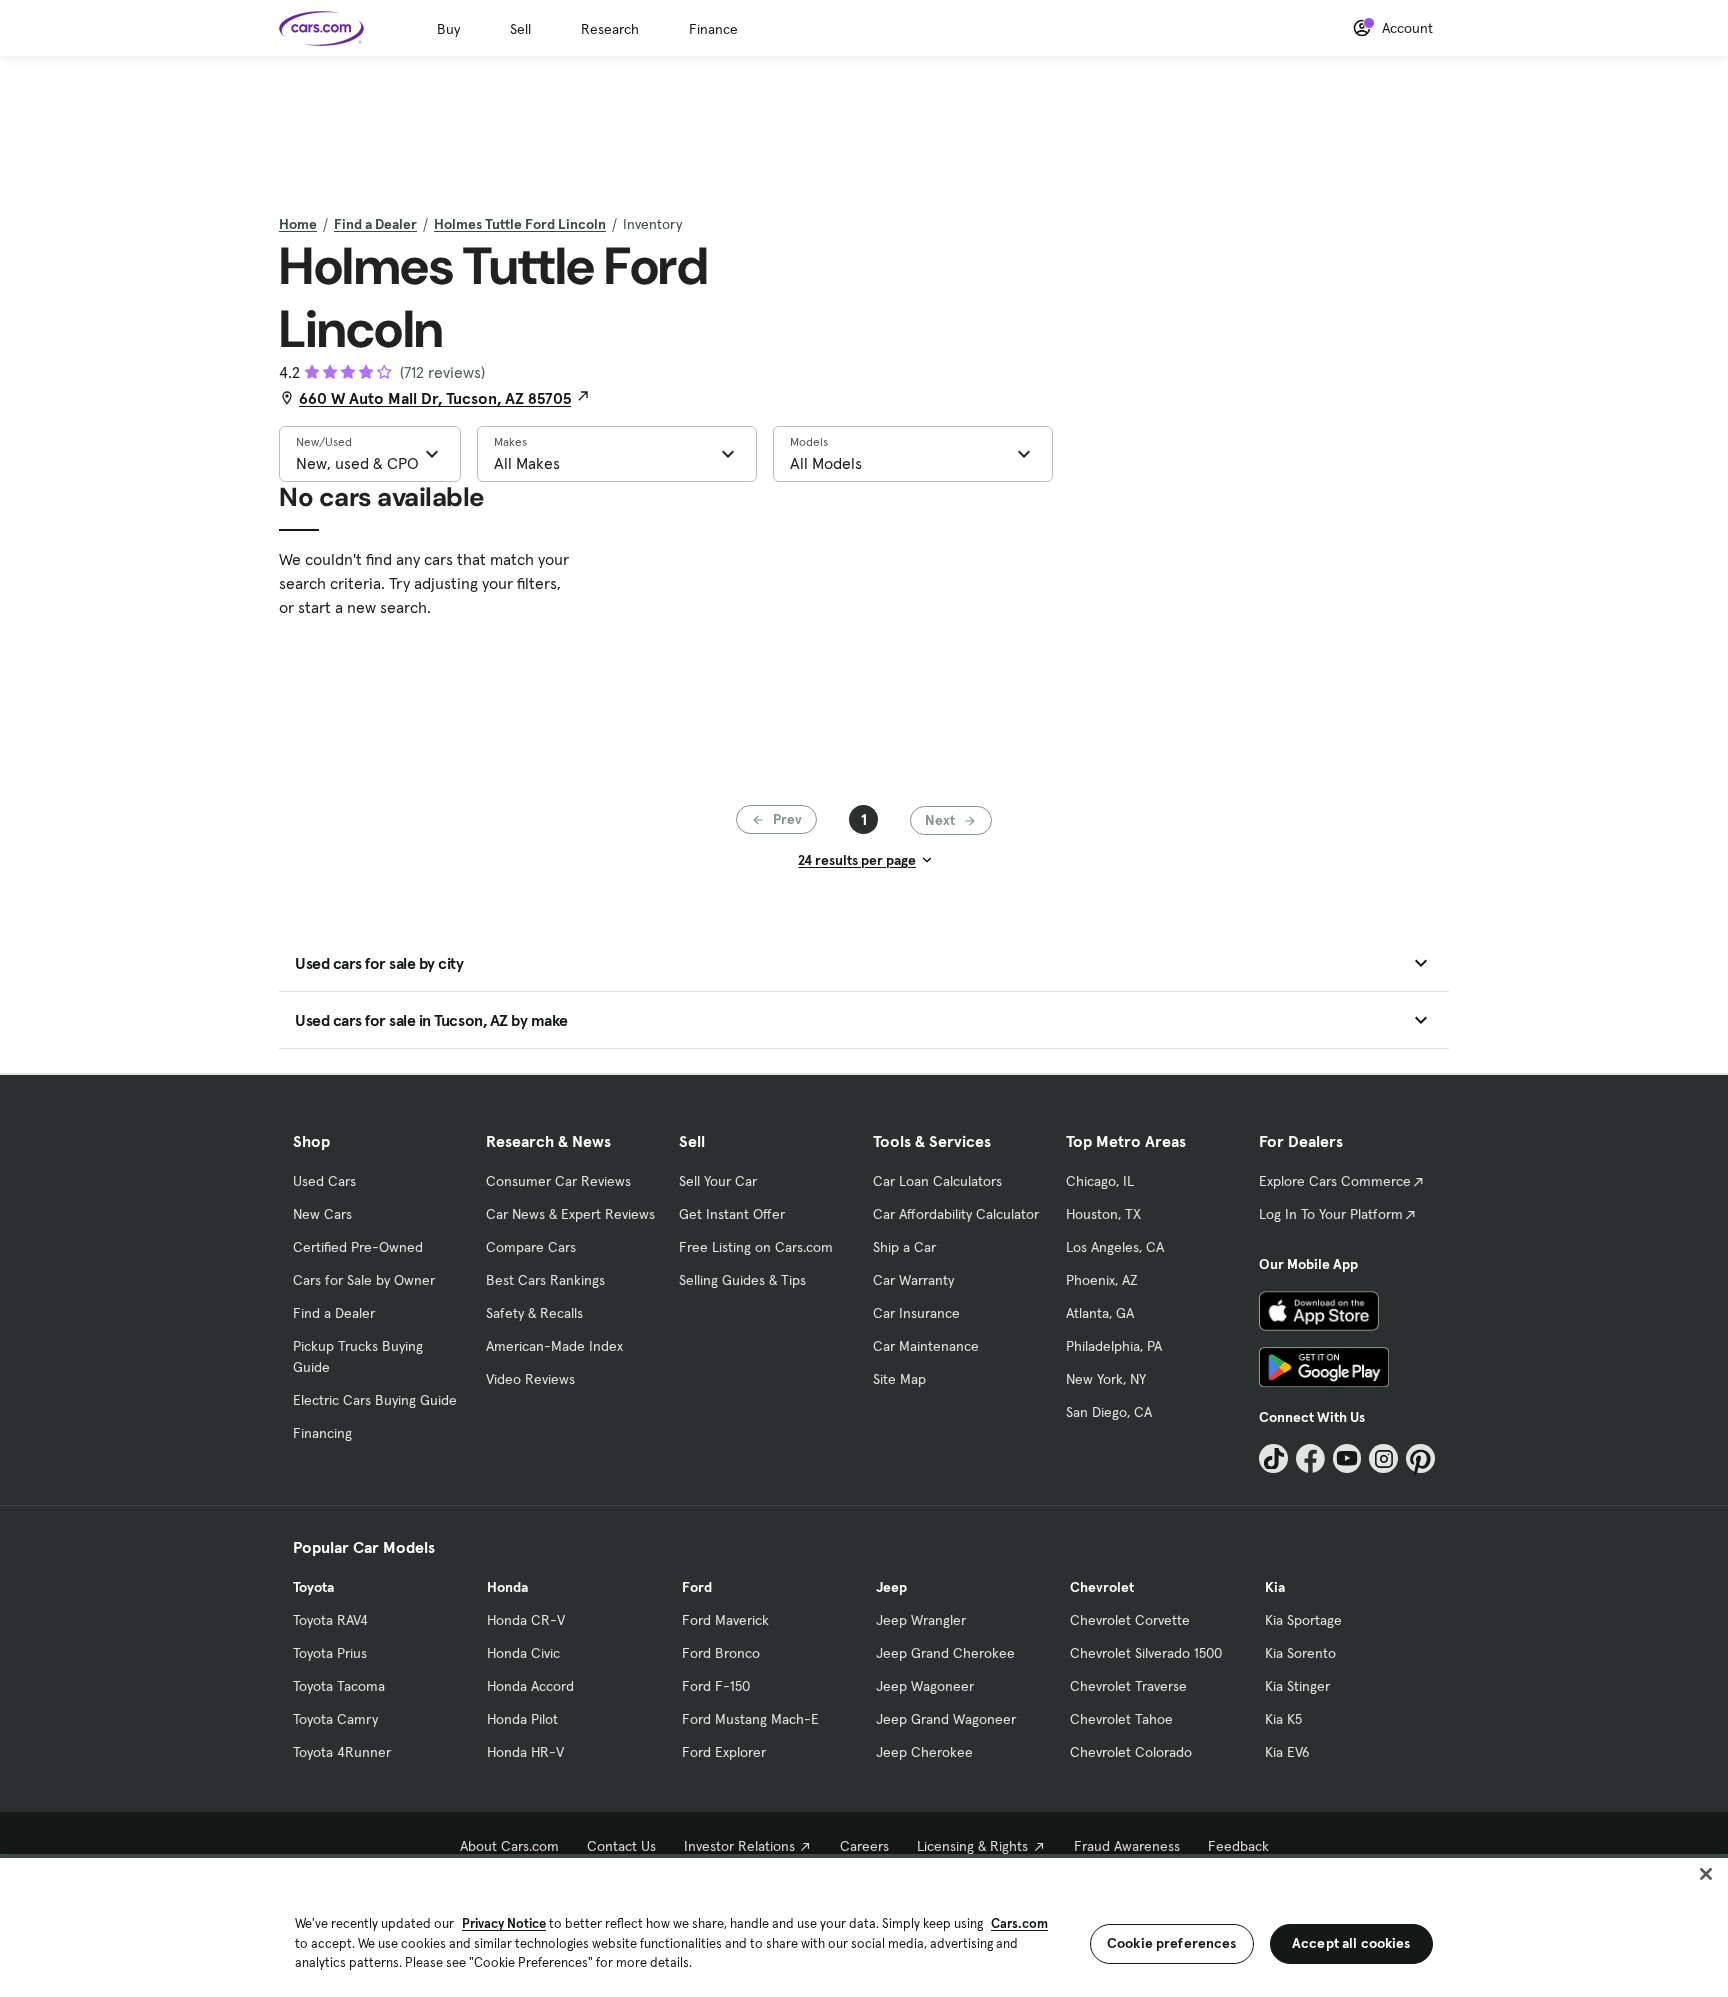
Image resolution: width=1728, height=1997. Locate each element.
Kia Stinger (1297, 1686)
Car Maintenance (926, 1346)
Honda (507, 1587)
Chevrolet (1102, 1587)
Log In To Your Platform (1331, 1214)
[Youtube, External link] (1347, 1458)
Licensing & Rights (972, 1846)
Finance (713, 29)
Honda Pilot (522, 1719)
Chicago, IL (1100, 1181)
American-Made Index (554, 1346)
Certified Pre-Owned (358, 1247)
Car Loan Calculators (937, 1181)
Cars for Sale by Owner (364, 1280)
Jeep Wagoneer (925, 1686)
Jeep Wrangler (921, 1620)
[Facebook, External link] (1310, 1458)
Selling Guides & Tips (742, 1280)
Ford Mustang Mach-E (750, 1719)
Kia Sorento (1300, 1653)
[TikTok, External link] (1273, 1458)
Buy (448, 29)
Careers (864, 1846)
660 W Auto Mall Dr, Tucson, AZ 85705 (435, 398)
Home (298, 224)
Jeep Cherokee (924, 1752)
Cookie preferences (1172, 1943)
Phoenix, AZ (1102, 1280)
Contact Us (621, 1846)
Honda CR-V (526, 1620)
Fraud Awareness (1127, 1846)
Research (610, 29)
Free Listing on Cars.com (756, 1247)
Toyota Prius (330, 1653)
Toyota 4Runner (342, 1752)
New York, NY (1106, 1379)
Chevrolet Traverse (1128, 1686)
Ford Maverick (725, 1620)
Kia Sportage (1303, 1620)
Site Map (899, 1379)
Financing (322, 1433)
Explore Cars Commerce (1335, 1181)
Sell (520, 29)
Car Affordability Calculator (956, 1214)
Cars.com (1019, 1923)
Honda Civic (523, 1653)
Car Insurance (916, 1313)
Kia (1275, 1587)
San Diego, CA (1109, 1412)
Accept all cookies (1351, 1943)
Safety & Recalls (534, 1313)
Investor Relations (739, 1846)
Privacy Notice (504, 1923)
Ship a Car (904, 1247)
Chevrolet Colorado (1131, 1752)
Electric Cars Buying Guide (375, 1400)
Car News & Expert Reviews (570, 1214)
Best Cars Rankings (545, 1280)
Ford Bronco (721, 1653)
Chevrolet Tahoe (1121, 1719)
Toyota (313, 1587)
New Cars (322, 1214)
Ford (697, 1587)
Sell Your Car (718, 1181)
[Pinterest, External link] (1420, 1458)
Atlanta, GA (1100, 1313)
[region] (864, 1925)
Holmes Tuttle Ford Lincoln (520, 224)
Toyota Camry (335, 1719)
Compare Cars (531, 1247)
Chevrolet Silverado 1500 (1146, 1653)
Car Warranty (913, 1280)
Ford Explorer (724, 1752)
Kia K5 (1283, 1719)
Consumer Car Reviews (558, 1181)
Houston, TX (1103, 1214)
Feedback (1238, 1846)
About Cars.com (509, 1846)
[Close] (1706, 1874)
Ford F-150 (716, 1686)
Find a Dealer (375, 224)
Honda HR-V (525, 1752)
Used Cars (324, 1181)
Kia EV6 (1287, 1752)
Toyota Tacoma (339, 1686)
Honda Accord (530, 1686)
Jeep (891, 1587)
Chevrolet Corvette (1130, 1620)
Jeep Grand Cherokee (945, 1653)
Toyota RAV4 (330, 1620)
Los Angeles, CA (1115, 1247)
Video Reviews (530, 1379)
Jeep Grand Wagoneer (946, 1719)
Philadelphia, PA (1114, 1346)
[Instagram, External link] (1383, 1458)
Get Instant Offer (732, 1214)
